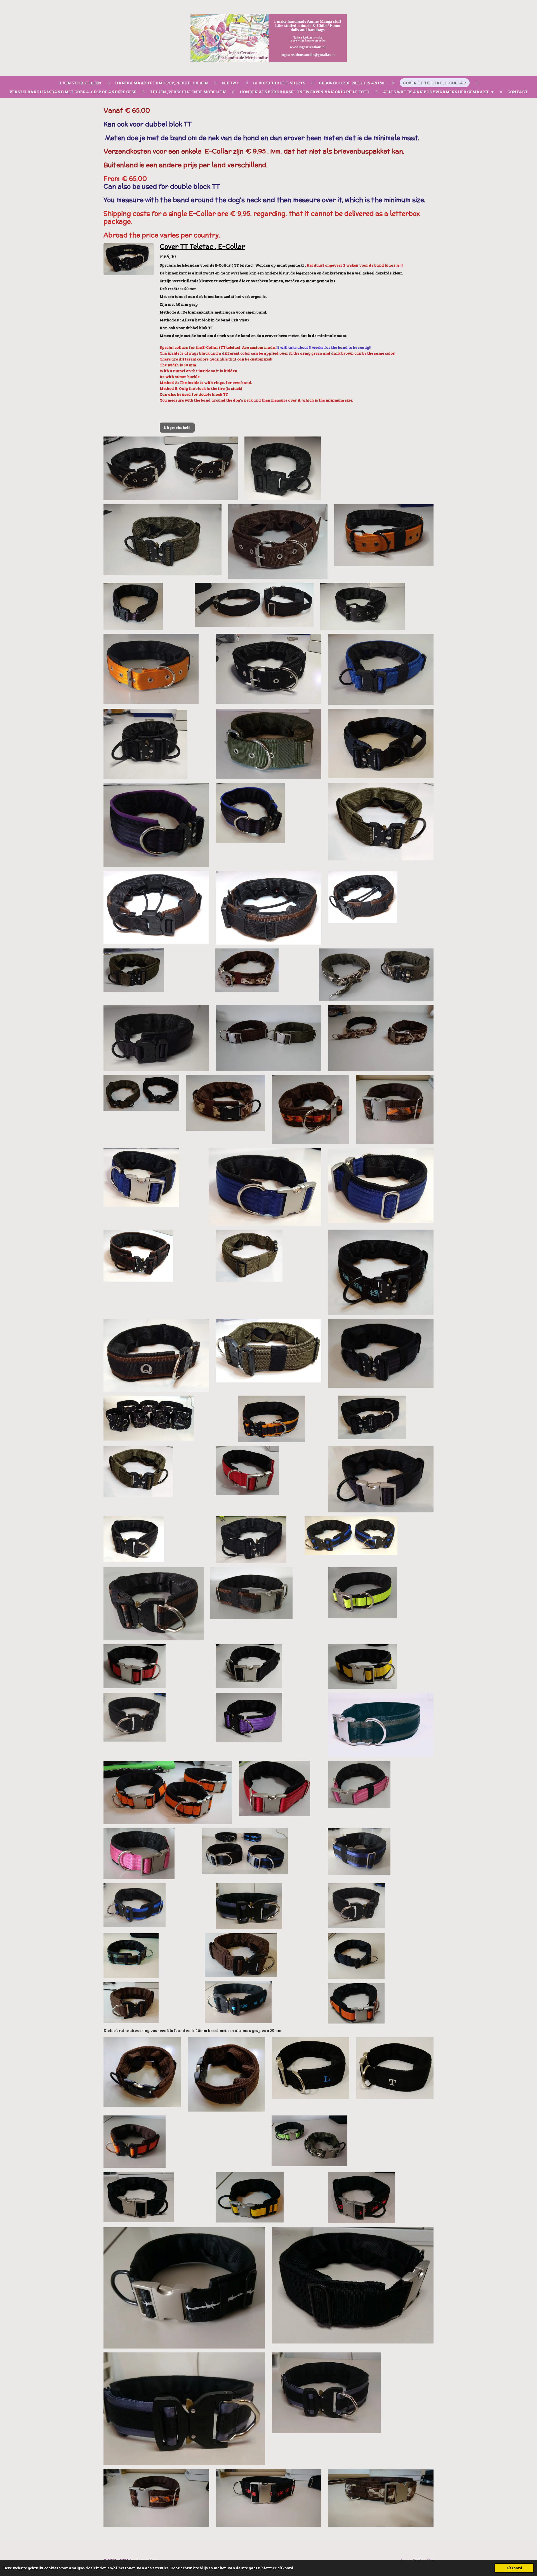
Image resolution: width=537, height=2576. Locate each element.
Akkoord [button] (514, 2568)
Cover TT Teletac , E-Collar (202, 246)
